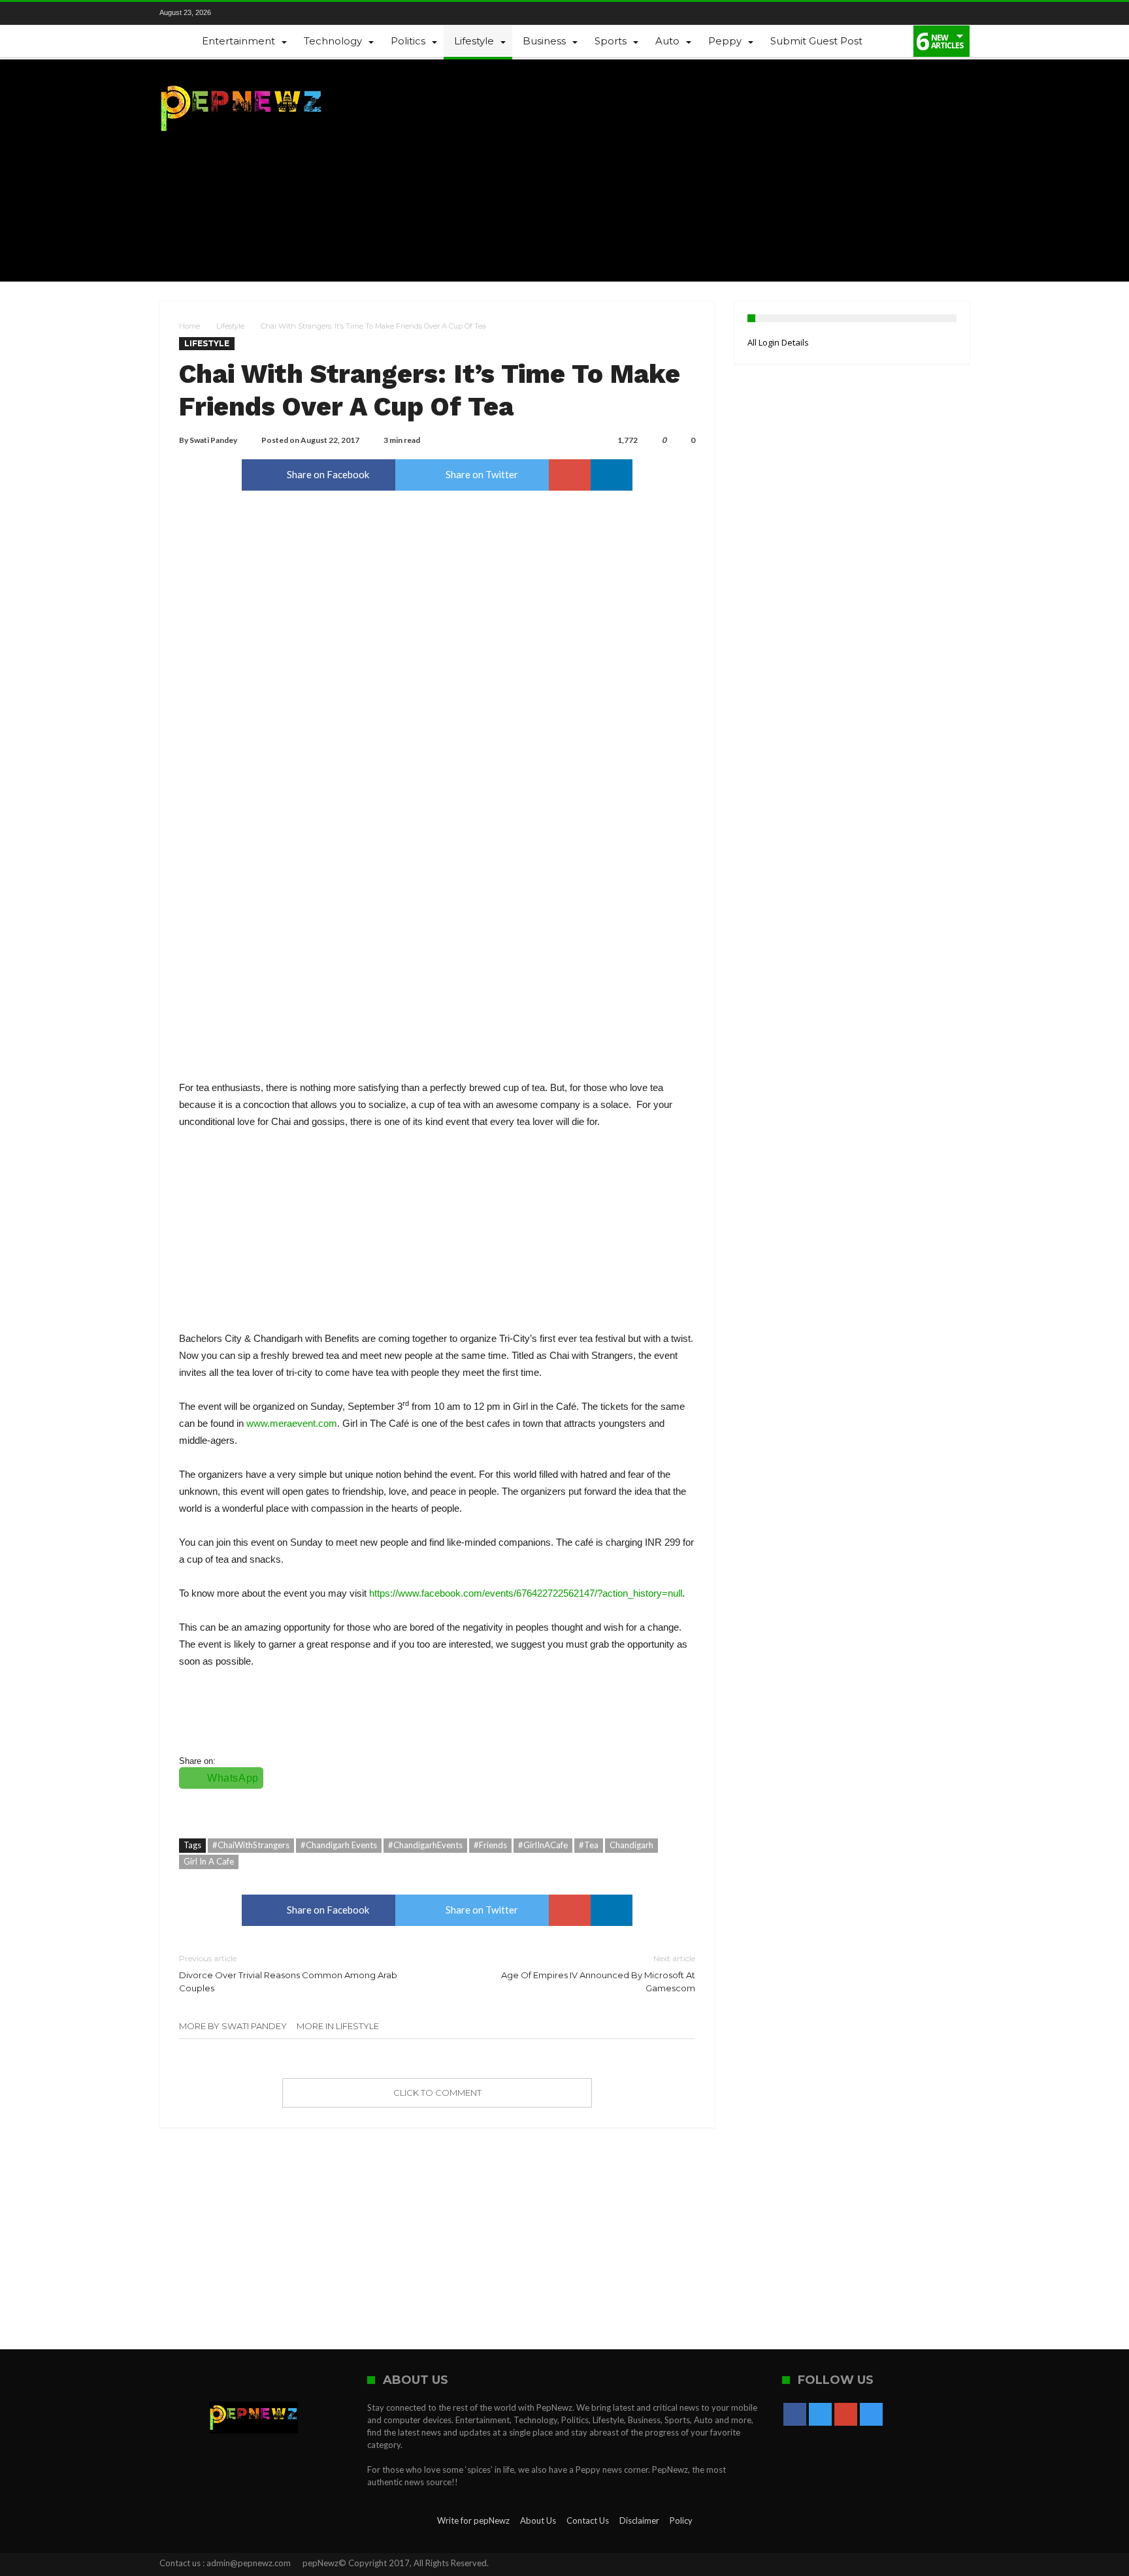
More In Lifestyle (338, 2026)
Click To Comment (437, 2093)
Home (189, 326)
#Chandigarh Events (339, 1845)
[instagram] (308, 13)
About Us (538, 2520)
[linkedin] (612, 475)
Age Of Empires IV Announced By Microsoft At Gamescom (598, 1973)
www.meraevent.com (292, 1423)
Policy (681, 2520)
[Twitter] (263, 13)
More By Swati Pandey (233, 2026)
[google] (570, 475)
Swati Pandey (213, 440)
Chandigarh (631, 1845)
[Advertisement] (732, 171)
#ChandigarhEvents (425, 1845)
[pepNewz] (241, 79)
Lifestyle (230, 326)
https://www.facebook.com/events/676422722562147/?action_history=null (526, 1593)
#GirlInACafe (543, 1845)
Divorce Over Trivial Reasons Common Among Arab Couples (288, 1973)
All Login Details (778, 342)
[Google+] (286, 13)
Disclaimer (639, 2520)
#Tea (589, 1845)
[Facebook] (241, 13)
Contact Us (588, 2520)
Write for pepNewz (473, 2520)
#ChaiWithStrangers (251, 1845)
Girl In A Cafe (209, 1861)
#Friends (490, 1845)
